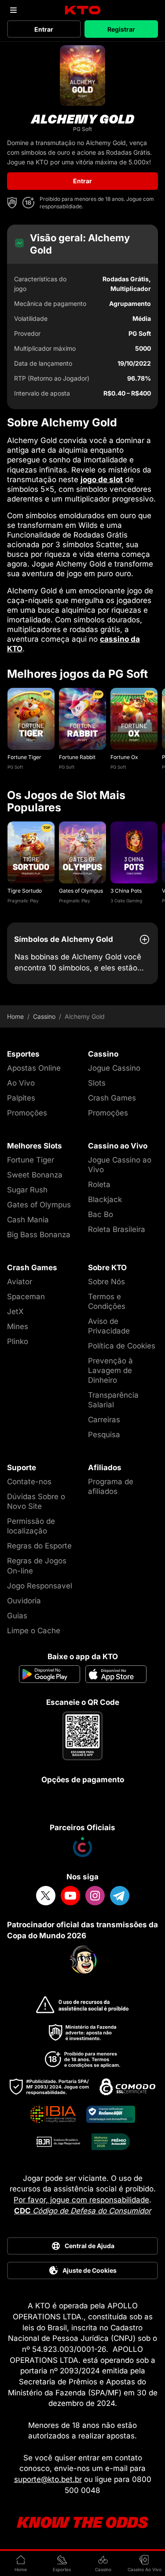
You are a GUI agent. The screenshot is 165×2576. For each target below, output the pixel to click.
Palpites (21, 1098)
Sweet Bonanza (35, 1175)
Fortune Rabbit (77, 757)
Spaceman (26, 1297)
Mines (18, 1326)
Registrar (121, 29)
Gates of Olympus (81, 891)
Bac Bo (101, 1214)
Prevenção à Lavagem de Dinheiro (110, 1370)
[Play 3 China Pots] (134, 852)
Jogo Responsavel (40, 1586)
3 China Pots (126, 891)
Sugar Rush (27, 1190)
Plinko (18, 1341)
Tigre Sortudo (25, 891)
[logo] (82, 10)
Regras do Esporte (39, 1546)
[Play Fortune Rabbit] (82, 719)
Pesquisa (104, 1435)
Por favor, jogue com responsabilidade (81, 2200)
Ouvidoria (24, 1601)
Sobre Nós (106, 1282)
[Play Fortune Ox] (134, 719)
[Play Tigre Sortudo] (31, 852)
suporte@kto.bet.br (48, 2479)
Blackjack (105, 1199)
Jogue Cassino (114, 1068)
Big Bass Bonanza (39, 1235)
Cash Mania (28, 1220)
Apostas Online (34, 1068)
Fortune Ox (124, 757)
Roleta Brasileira (117, 1229)
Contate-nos (29, 1482)
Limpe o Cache (34, 1631)
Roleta (99, 1184)
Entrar (44, 29)
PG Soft (15, 767)
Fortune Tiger (24, 757)
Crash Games (112, 1098)
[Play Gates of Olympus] (82, 852)
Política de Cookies (122, 1346)
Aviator (20, 1282)
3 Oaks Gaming (126, 901)
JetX (15, 1312)
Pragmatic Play (23, 901)
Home (15, 1017)
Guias (17, 1616)
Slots (97, 1083)
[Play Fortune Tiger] (31, 719)
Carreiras (104, 1420)
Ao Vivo (21, 1083)
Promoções (27, 1113)
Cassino (44, 1017)
